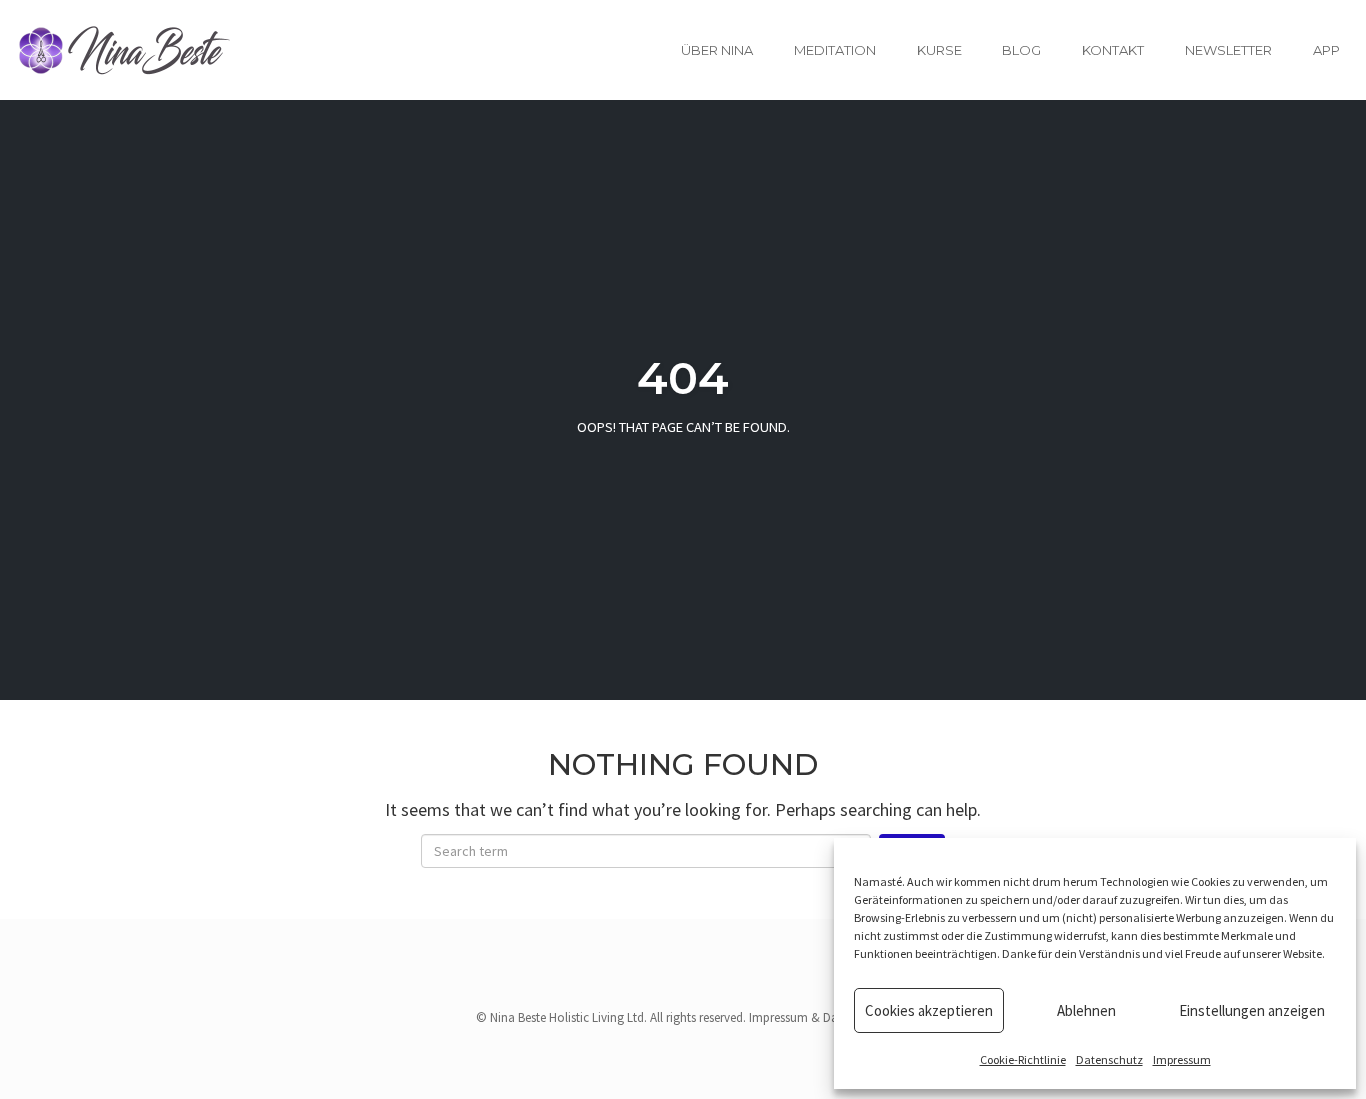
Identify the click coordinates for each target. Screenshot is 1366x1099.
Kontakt (1113, 50)
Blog (1021, 50)
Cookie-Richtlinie (1023, 1059)
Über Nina (717, 50)
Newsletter (1228, 50)
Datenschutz (1109, 1059)
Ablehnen (1086, 1010)
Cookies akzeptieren (929, 1010)
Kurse (939, 50)
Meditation (835, 50)
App (1326, 50)
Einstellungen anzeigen (1252, 1010)
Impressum (1182, 1059)
